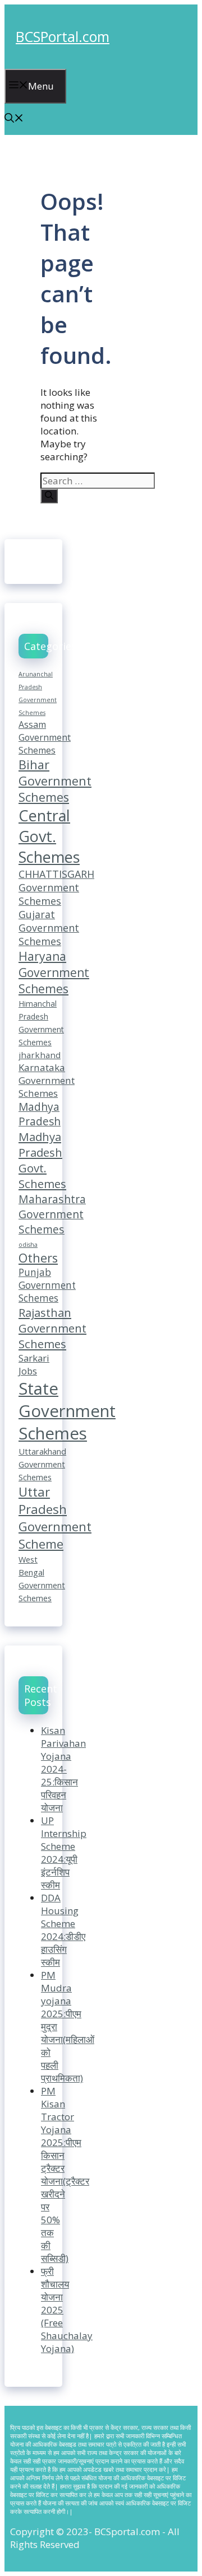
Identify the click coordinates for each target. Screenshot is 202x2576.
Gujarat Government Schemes (49, 928)
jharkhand (40, 1055)
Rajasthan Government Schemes (52, 1328)
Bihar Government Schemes (55, 781)
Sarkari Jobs (34, 1364)
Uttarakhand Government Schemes (42, 1464)
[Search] (49, 496)
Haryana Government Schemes (54, 972)
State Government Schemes (67, 1411)
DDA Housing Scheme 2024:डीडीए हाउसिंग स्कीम (63, 1930)
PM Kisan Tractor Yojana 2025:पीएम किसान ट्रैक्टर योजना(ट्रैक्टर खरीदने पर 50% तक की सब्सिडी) (65, 2175)
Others (38, 1258)
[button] (14, 119)
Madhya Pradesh (40, 1114)
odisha (28, 1245)
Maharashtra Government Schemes (52, 1214)
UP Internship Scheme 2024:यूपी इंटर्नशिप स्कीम (64, 1853)
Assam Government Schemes (45, 737)
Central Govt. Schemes (49, 836)
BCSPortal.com (63, 36)
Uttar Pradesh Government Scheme (55, 1518)
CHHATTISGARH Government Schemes (56, 887)
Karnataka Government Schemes (47, 1080)
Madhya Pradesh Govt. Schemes (42, 1160)
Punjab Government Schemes (47, 1285)
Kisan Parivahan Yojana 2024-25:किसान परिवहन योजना (63, 1769)
